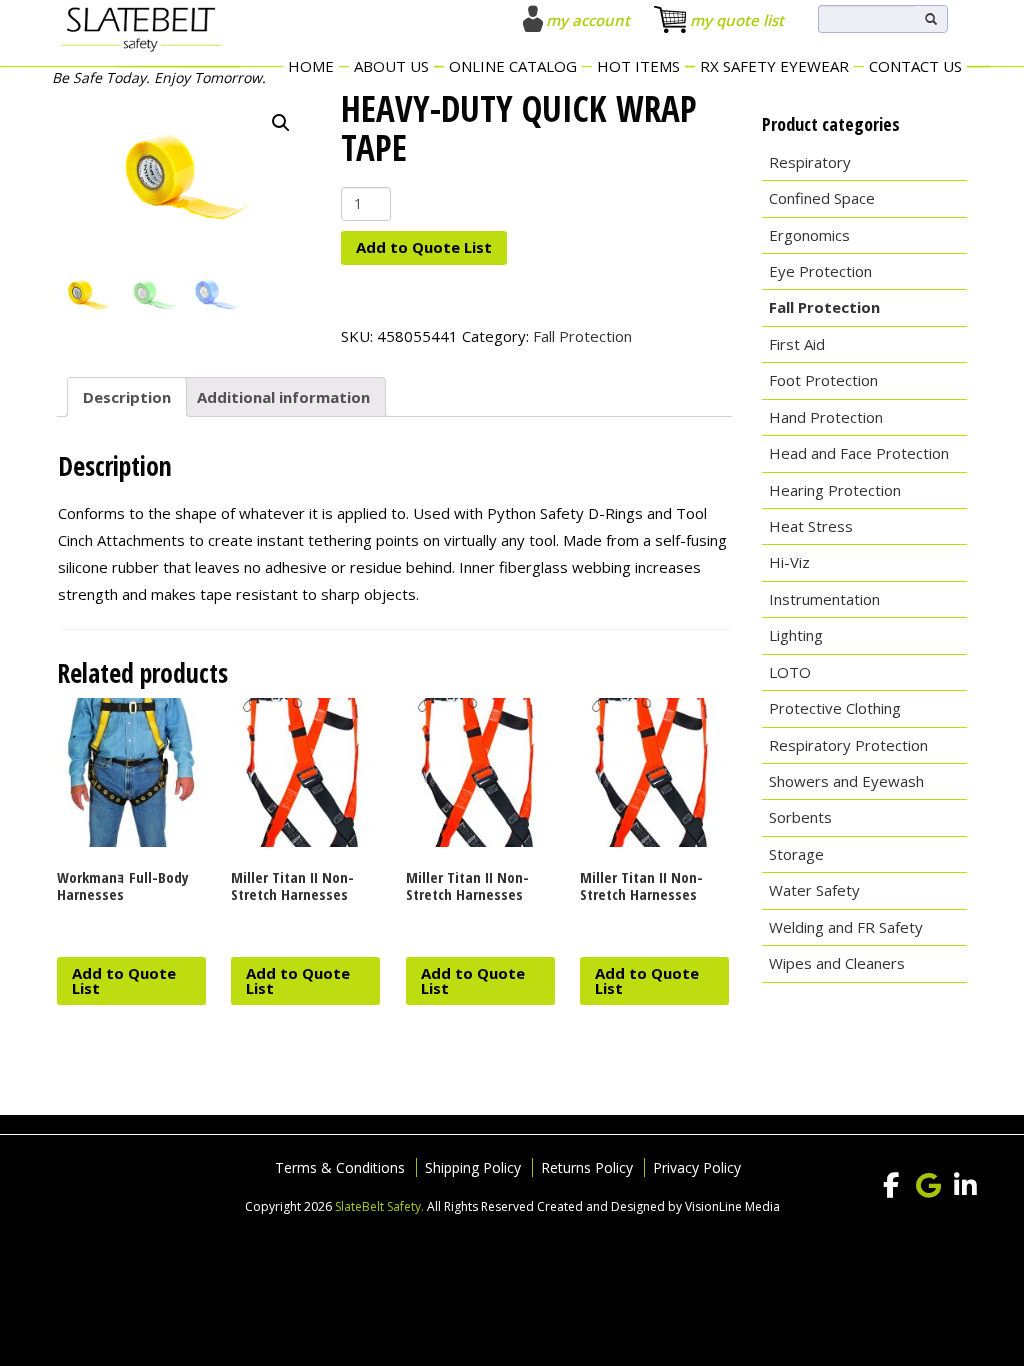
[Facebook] (891, 1186)
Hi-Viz (789, 562)
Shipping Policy (473, 1167)
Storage (796, 854)
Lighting (796, 635)
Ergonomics (809, 235)
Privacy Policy (697, 1167)
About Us (391, 66)
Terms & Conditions (340, 1167)
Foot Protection (823, 380)
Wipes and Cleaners (837, 963)
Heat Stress (811, 526)
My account (588, 20)
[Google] (928, 1186)
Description (127, 397)
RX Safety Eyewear (774, 66)
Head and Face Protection (859, 453)
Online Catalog (513, 66)
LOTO (790, 672)
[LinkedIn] (965, 1186)
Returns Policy (587, 1167)
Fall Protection (582, 336)
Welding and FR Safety (846, 927)
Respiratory (810, 162)
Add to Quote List (424, 247)
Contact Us (915, 66)
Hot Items (638, 66)
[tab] (127, 397)
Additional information (283, 397)
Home (311, 66)
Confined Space (822, 198)
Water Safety (814, 890)
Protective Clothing (835, 708)
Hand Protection (826, 417)
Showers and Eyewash (846, 781)
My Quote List (737, 20)
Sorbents (800, 817)
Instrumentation (824, 599)
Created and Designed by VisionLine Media (658, 1206)
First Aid (797, 344)
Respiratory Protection (848, 745)
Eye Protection (820, 271)
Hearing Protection (835, 490)
